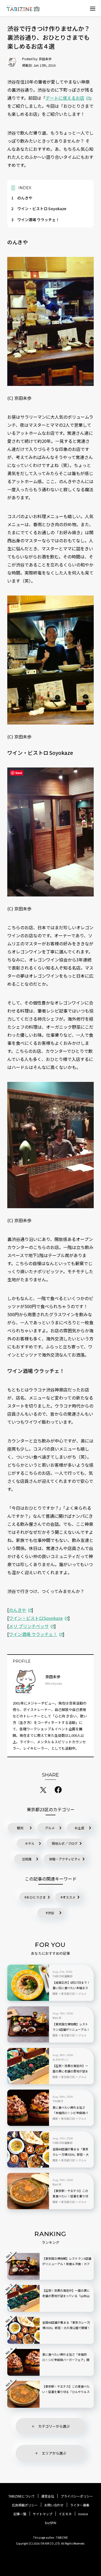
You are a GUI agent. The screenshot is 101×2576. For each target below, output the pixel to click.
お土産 (79, 1828)
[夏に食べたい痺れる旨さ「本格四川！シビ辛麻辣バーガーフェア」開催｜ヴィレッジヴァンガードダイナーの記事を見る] (28, 2108)
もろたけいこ (61, 2060)
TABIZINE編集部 (62, 1976)
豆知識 (27, 1859)
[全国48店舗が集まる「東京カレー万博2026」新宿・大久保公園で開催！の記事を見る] (28, 2149)
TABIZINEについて (22, 2496)
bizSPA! (51, 2523)
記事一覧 (20, 2514)
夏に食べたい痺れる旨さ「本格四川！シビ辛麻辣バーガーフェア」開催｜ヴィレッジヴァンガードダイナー (70, 2113)
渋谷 (51, 1913)
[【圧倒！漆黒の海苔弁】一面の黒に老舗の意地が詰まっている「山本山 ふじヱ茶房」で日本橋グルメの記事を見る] (28, 2066)
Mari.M (57, 2018)
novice (83, 2514)
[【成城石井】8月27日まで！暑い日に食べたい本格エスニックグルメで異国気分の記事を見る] (28, 1983)
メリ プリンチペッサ (29, 1626)
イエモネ (65, 2514)
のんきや (22, 198)
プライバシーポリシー (77, 2496)
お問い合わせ (54, 2505)
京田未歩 (45, 59)
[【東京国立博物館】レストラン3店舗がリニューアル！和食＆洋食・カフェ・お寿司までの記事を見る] (28, 2024)
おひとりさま (36, 1897)
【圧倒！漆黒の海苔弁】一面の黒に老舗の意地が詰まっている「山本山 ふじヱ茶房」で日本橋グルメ (70, 2071)
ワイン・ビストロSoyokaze (36, 1618)
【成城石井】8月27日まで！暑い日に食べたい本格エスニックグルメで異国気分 (71, 1988)
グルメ (50, 1828)
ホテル (30, 1843)
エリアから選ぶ (54, 2453)
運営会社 (48, 2496)
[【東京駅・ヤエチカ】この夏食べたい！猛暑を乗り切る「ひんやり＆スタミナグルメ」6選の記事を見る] (28, 2191)
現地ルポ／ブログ (65, 1843)
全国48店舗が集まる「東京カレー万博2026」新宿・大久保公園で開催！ (71, 2154)
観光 (20, 1828)
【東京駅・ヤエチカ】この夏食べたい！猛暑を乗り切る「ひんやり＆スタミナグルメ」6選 (70, 2196)
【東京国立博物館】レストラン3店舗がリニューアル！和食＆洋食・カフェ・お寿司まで (71, 2030)
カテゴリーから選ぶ (54, 2426)
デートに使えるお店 (65, 98)
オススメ (69, 1897)
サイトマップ (43, 2514)
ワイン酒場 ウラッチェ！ (35, 220)
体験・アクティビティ (65, 1859)
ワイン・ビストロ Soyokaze (39, 209)
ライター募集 (80, 2505)
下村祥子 (58, 2101)
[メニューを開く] (93, 8)
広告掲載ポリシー (25, 2505)
